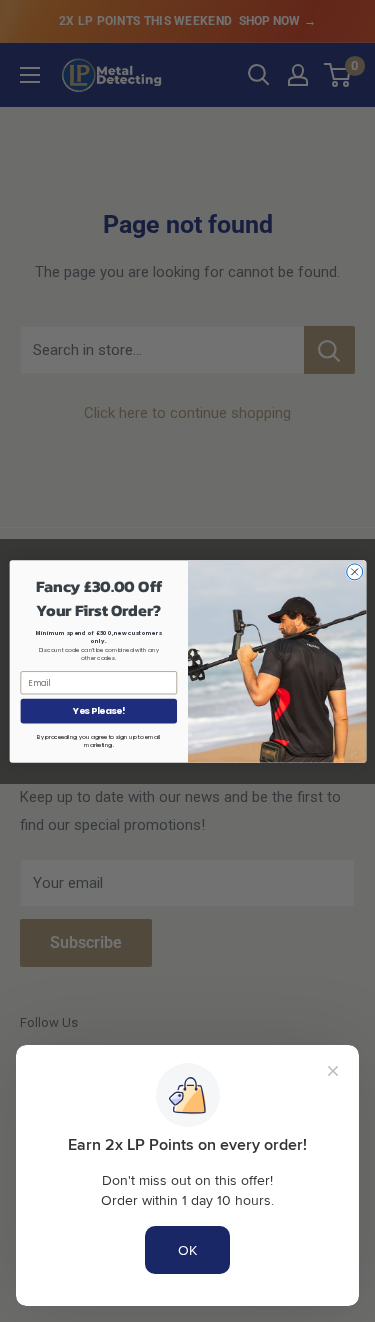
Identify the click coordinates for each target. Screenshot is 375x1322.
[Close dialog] (354, 571)
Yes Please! (98, 710)
